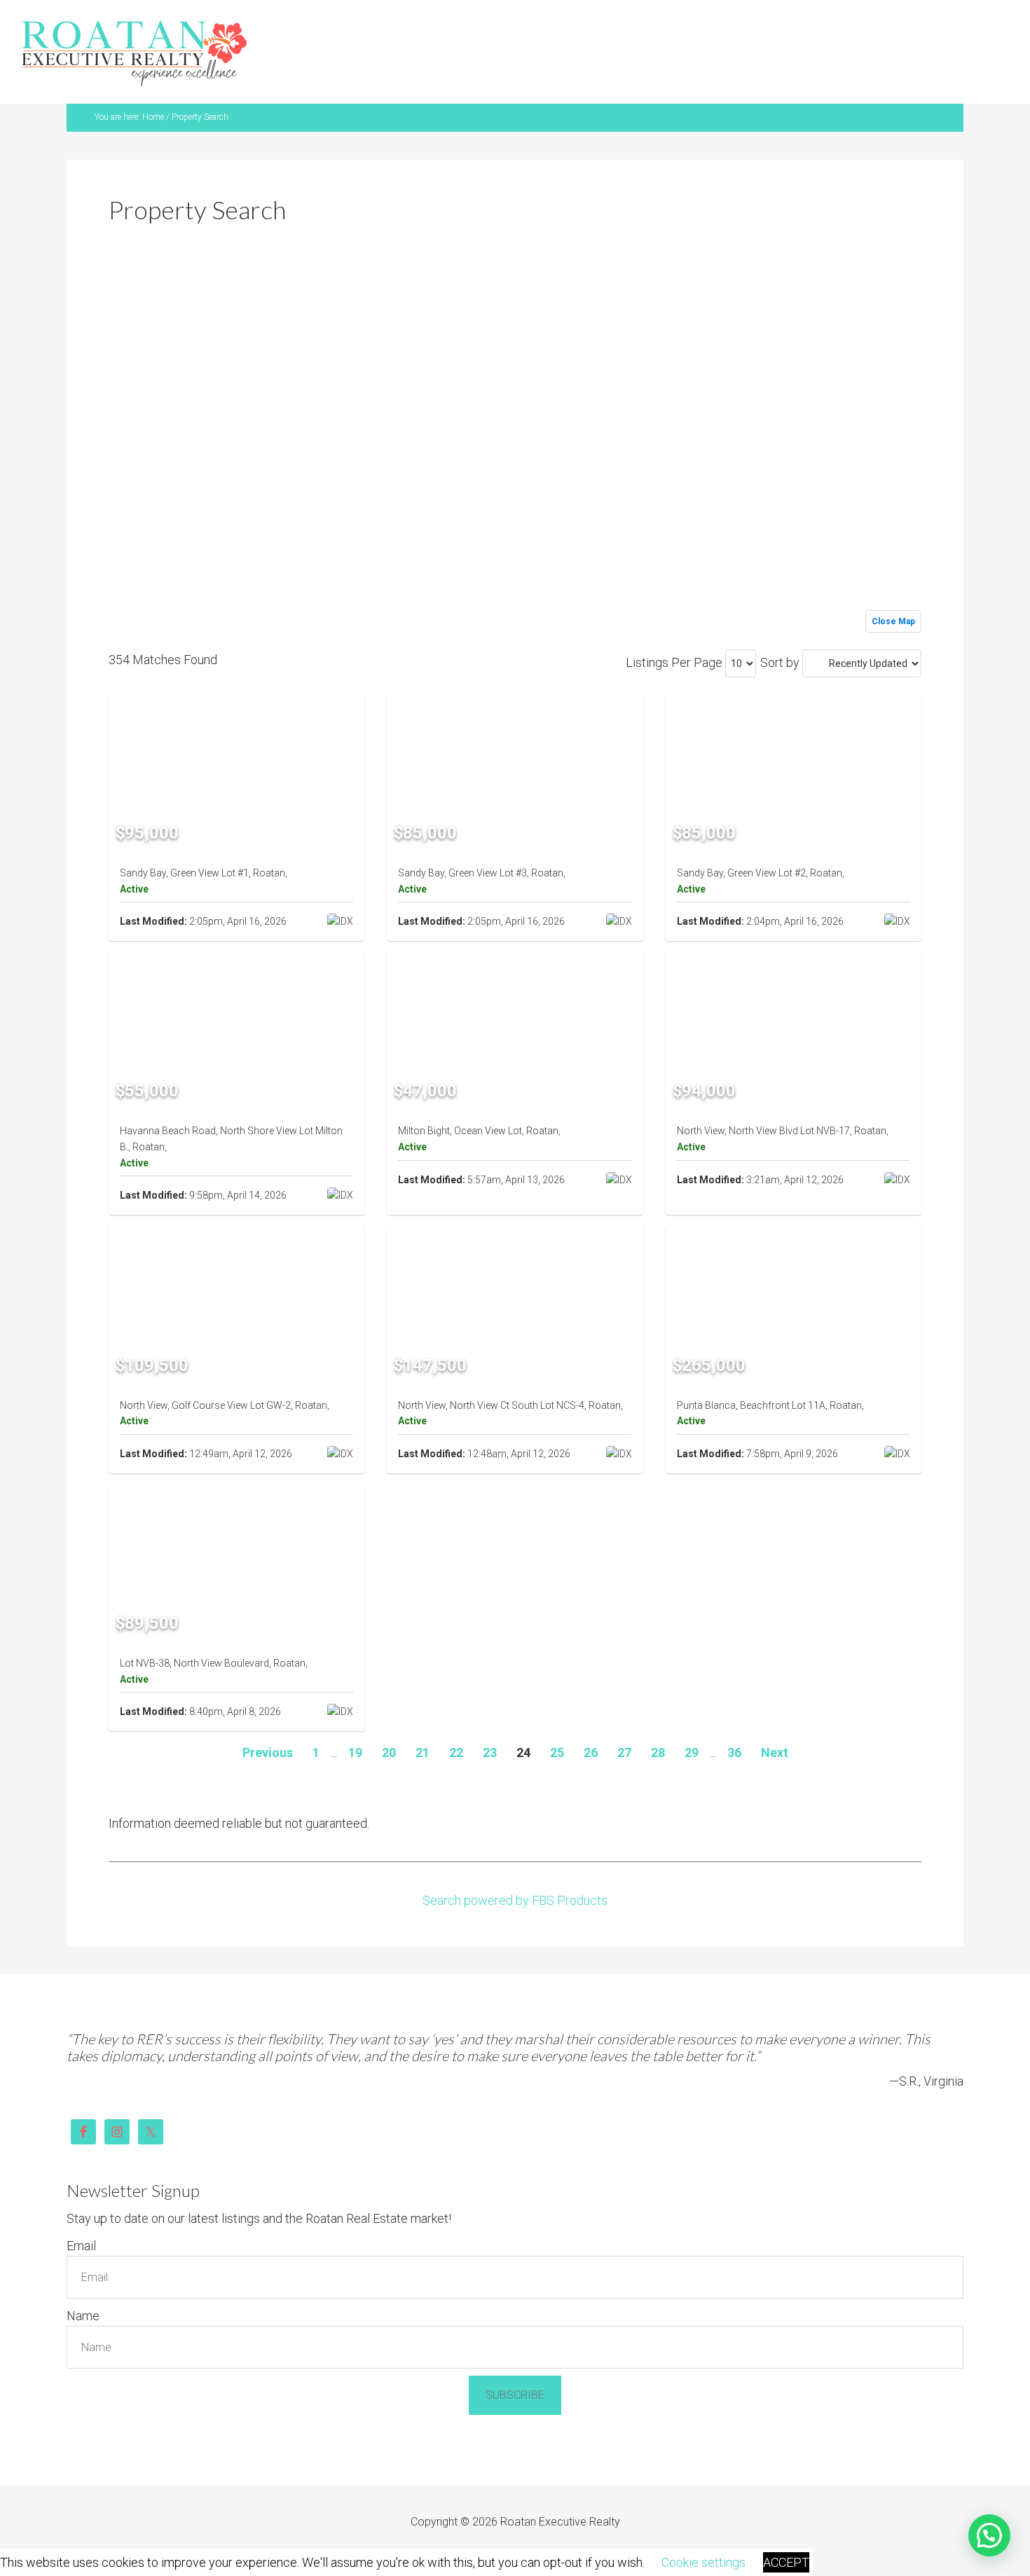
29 (692, 1718)
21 (423, 1718)
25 (557, 1718)
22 (456, 1718)
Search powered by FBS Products (515, 1866)
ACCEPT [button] (786, 2562)
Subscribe (515, 2361)
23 (490, 1718)
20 (389, 1718)
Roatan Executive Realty (135, 38)
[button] (989, 2535)
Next (775, 1718)
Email (81, 2211)
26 (591, 1718)
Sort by (780, 628)
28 (658, 1718)
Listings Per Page (674, 628)
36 (734, 1718)
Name (83, 2281)
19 (355, 1718)
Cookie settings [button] (703, 2562)
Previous (268, 1718)
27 (624, 1718)
